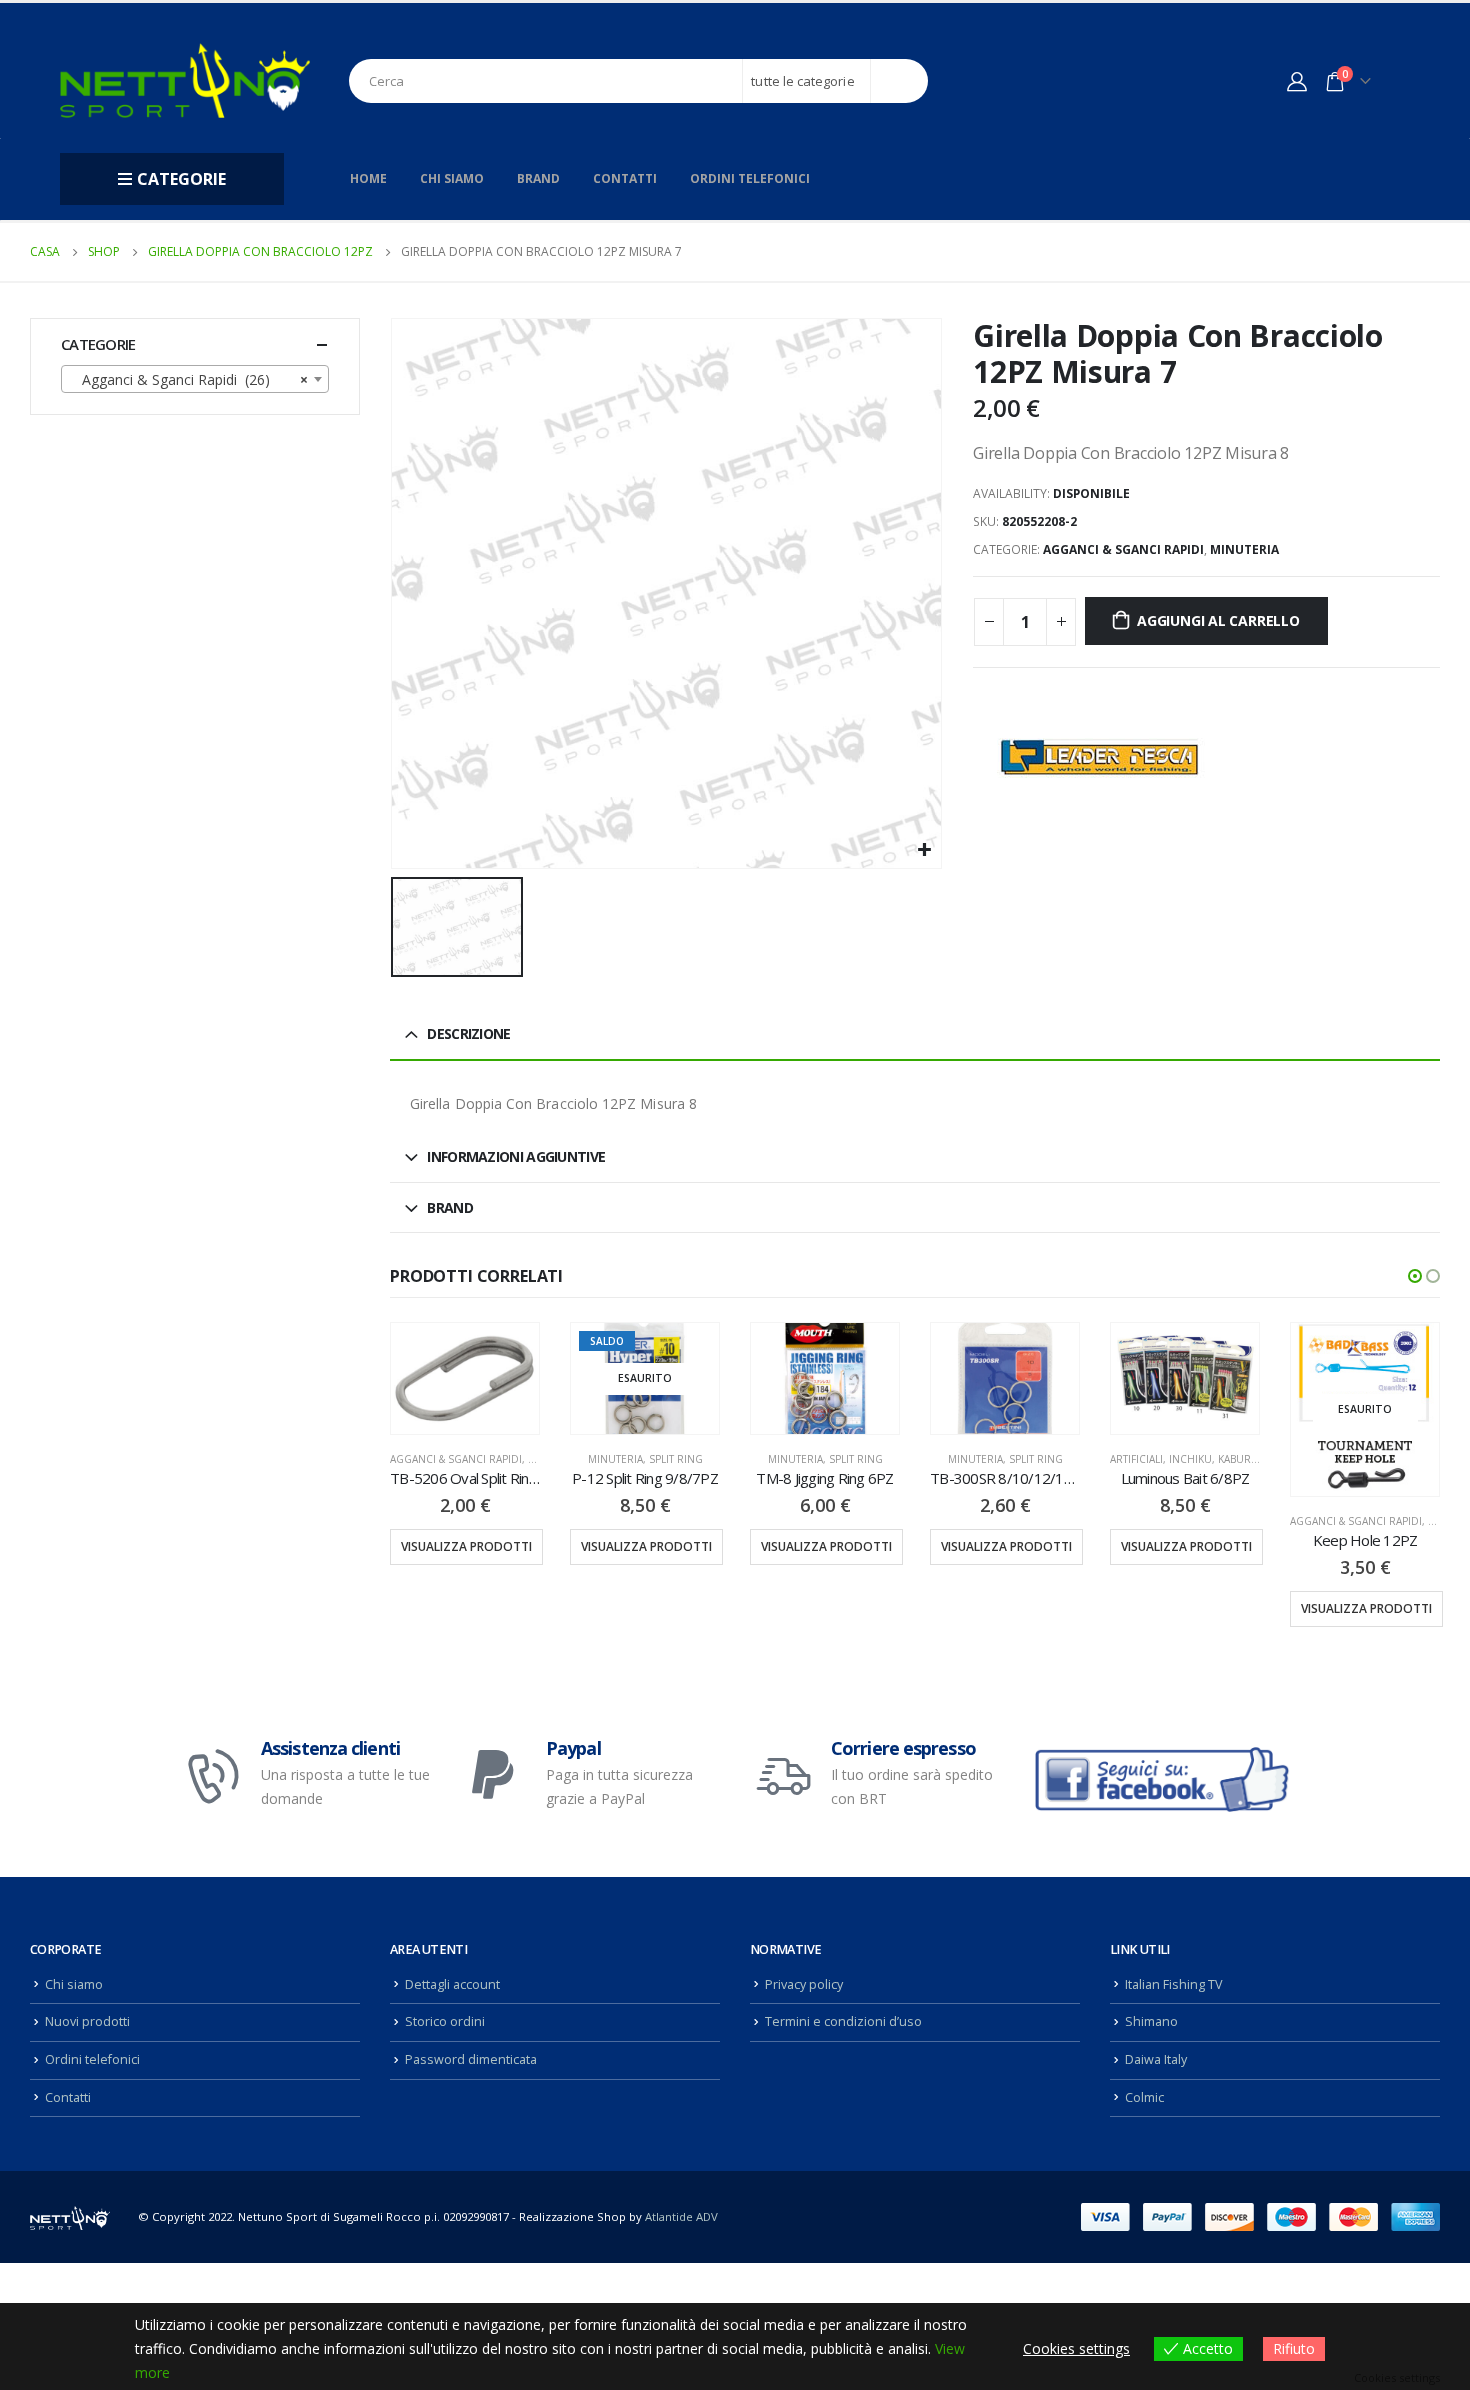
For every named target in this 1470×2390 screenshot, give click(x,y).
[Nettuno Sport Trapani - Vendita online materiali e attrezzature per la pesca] (185, 80)
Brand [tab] (450, 1207)
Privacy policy (804, 1984)
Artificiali (1136, 1459)
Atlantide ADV (681, 2216)
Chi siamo (452, 178)
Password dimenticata (471, 2059)
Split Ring (676, 1459)
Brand (538, 178)
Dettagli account (452, 1984)
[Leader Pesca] (1098, 757)
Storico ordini (445, 2021)
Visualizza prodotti (466, 1546)
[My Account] (1297, 81)
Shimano (1151, 2021)
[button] (1415, 1276)
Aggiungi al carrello (1218, 620)
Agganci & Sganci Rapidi (1123, 549)
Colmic (1144, 2097)
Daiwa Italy (1156, 2059)
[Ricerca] (899, 81)
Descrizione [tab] (468, 1033)
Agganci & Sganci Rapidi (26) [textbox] (189, 379)
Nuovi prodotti (87, 2021)
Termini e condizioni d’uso (843, 2021)
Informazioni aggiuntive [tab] (516, 1156)
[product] (465, 1378)
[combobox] (195, 379)
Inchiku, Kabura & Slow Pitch (1249, 1459)
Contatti (625, 178)
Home (368, 178)
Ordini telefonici (750, 178)
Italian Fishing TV (1174, 1984)
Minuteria (1244, 549)
